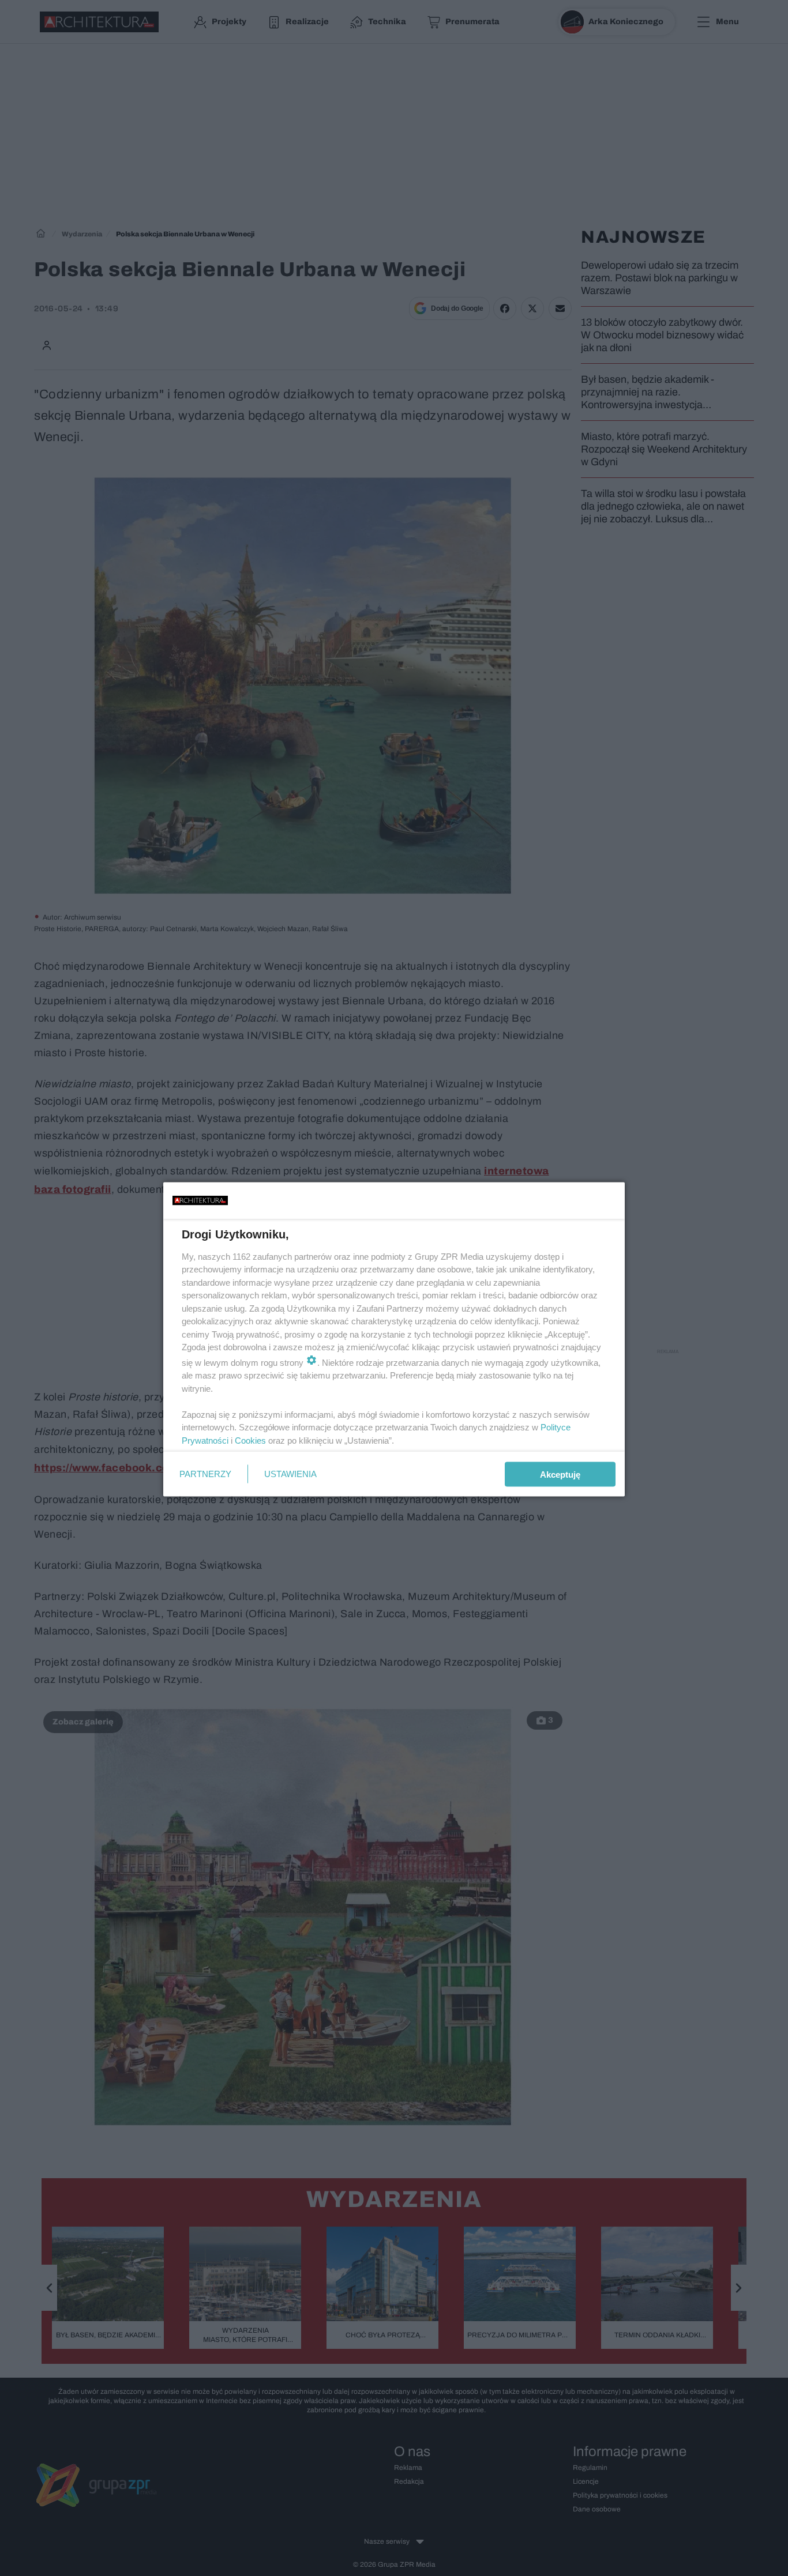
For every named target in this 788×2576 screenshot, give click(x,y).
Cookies (250, 1440)
